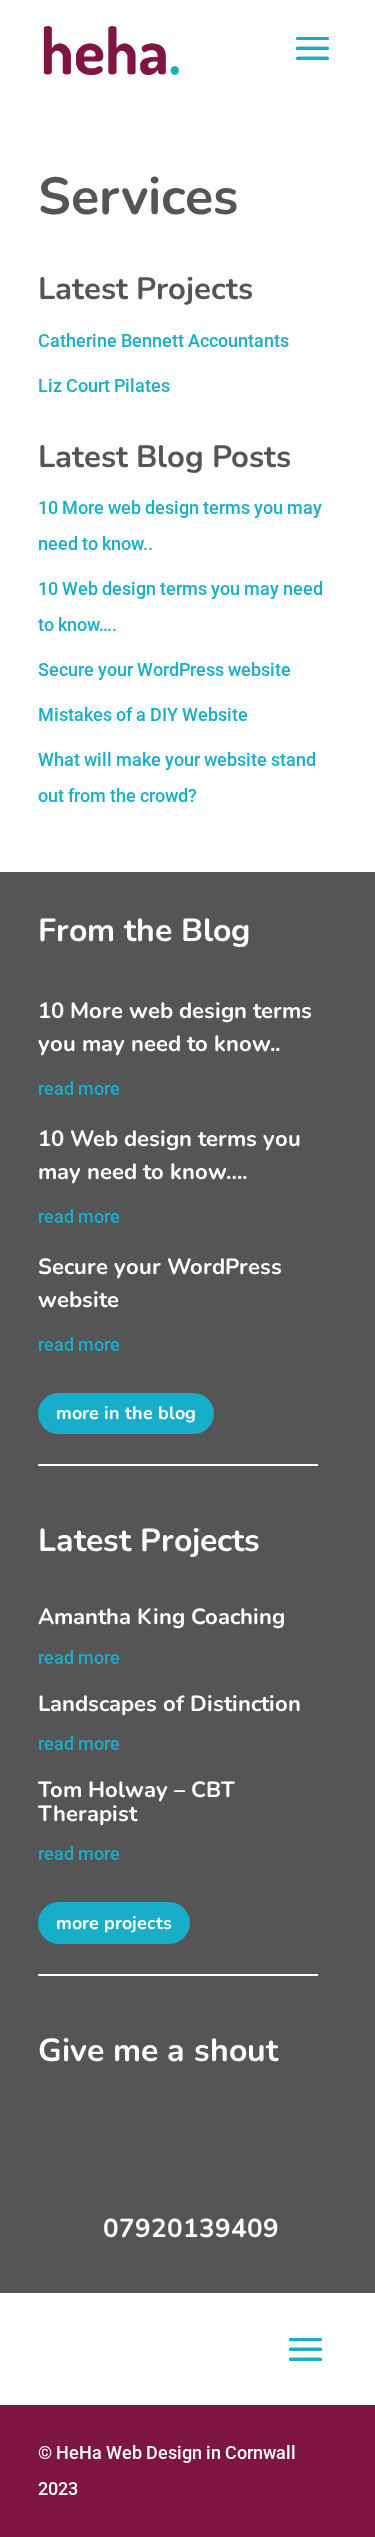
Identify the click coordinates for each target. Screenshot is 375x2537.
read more (79, 1088)
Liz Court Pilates (104, 385)
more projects (114, 1923)
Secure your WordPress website (164, 669)
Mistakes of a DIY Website (143, 714)
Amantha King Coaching (161, 1617)
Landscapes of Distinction (169, 1704)
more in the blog (126, 1413)
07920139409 (191, 2228)
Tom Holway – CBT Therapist (136, 1802)
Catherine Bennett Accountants (163, 340)
